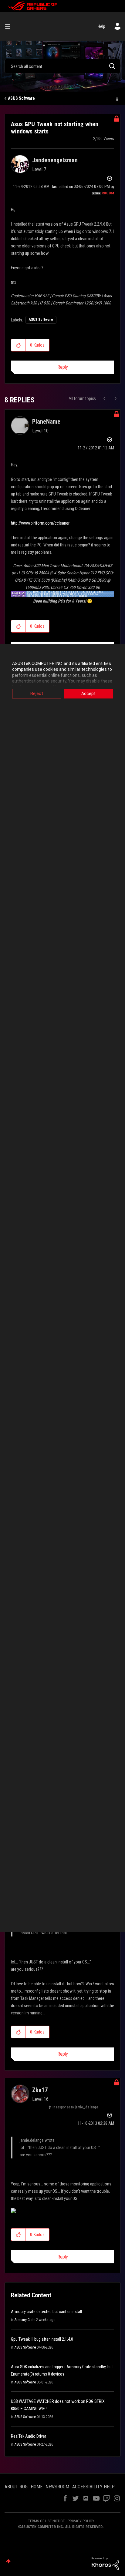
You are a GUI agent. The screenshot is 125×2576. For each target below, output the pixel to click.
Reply (63, 367)
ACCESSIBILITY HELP (93, 2487)
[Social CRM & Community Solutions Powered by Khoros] (105, 2563)
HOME (37, 2487)
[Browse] (10, 26)
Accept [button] (88, 694)
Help (101, 26)
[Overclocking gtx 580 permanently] (115, 398)
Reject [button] (37, 694)
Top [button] (8, 2561)
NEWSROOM (57, 2487)
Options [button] (117, 99)
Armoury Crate (25, 2320)
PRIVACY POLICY (81, 2521)
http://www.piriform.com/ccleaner (40, 523)
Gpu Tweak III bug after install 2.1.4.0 (42, 2339)
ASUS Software (21, 98)
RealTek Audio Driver (29, 2436)
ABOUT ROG (16, 2487)
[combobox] (62, 66)
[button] (18, 345)
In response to (75, 2107)
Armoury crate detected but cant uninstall (46, 2312)
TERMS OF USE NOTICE (46, 2521)
